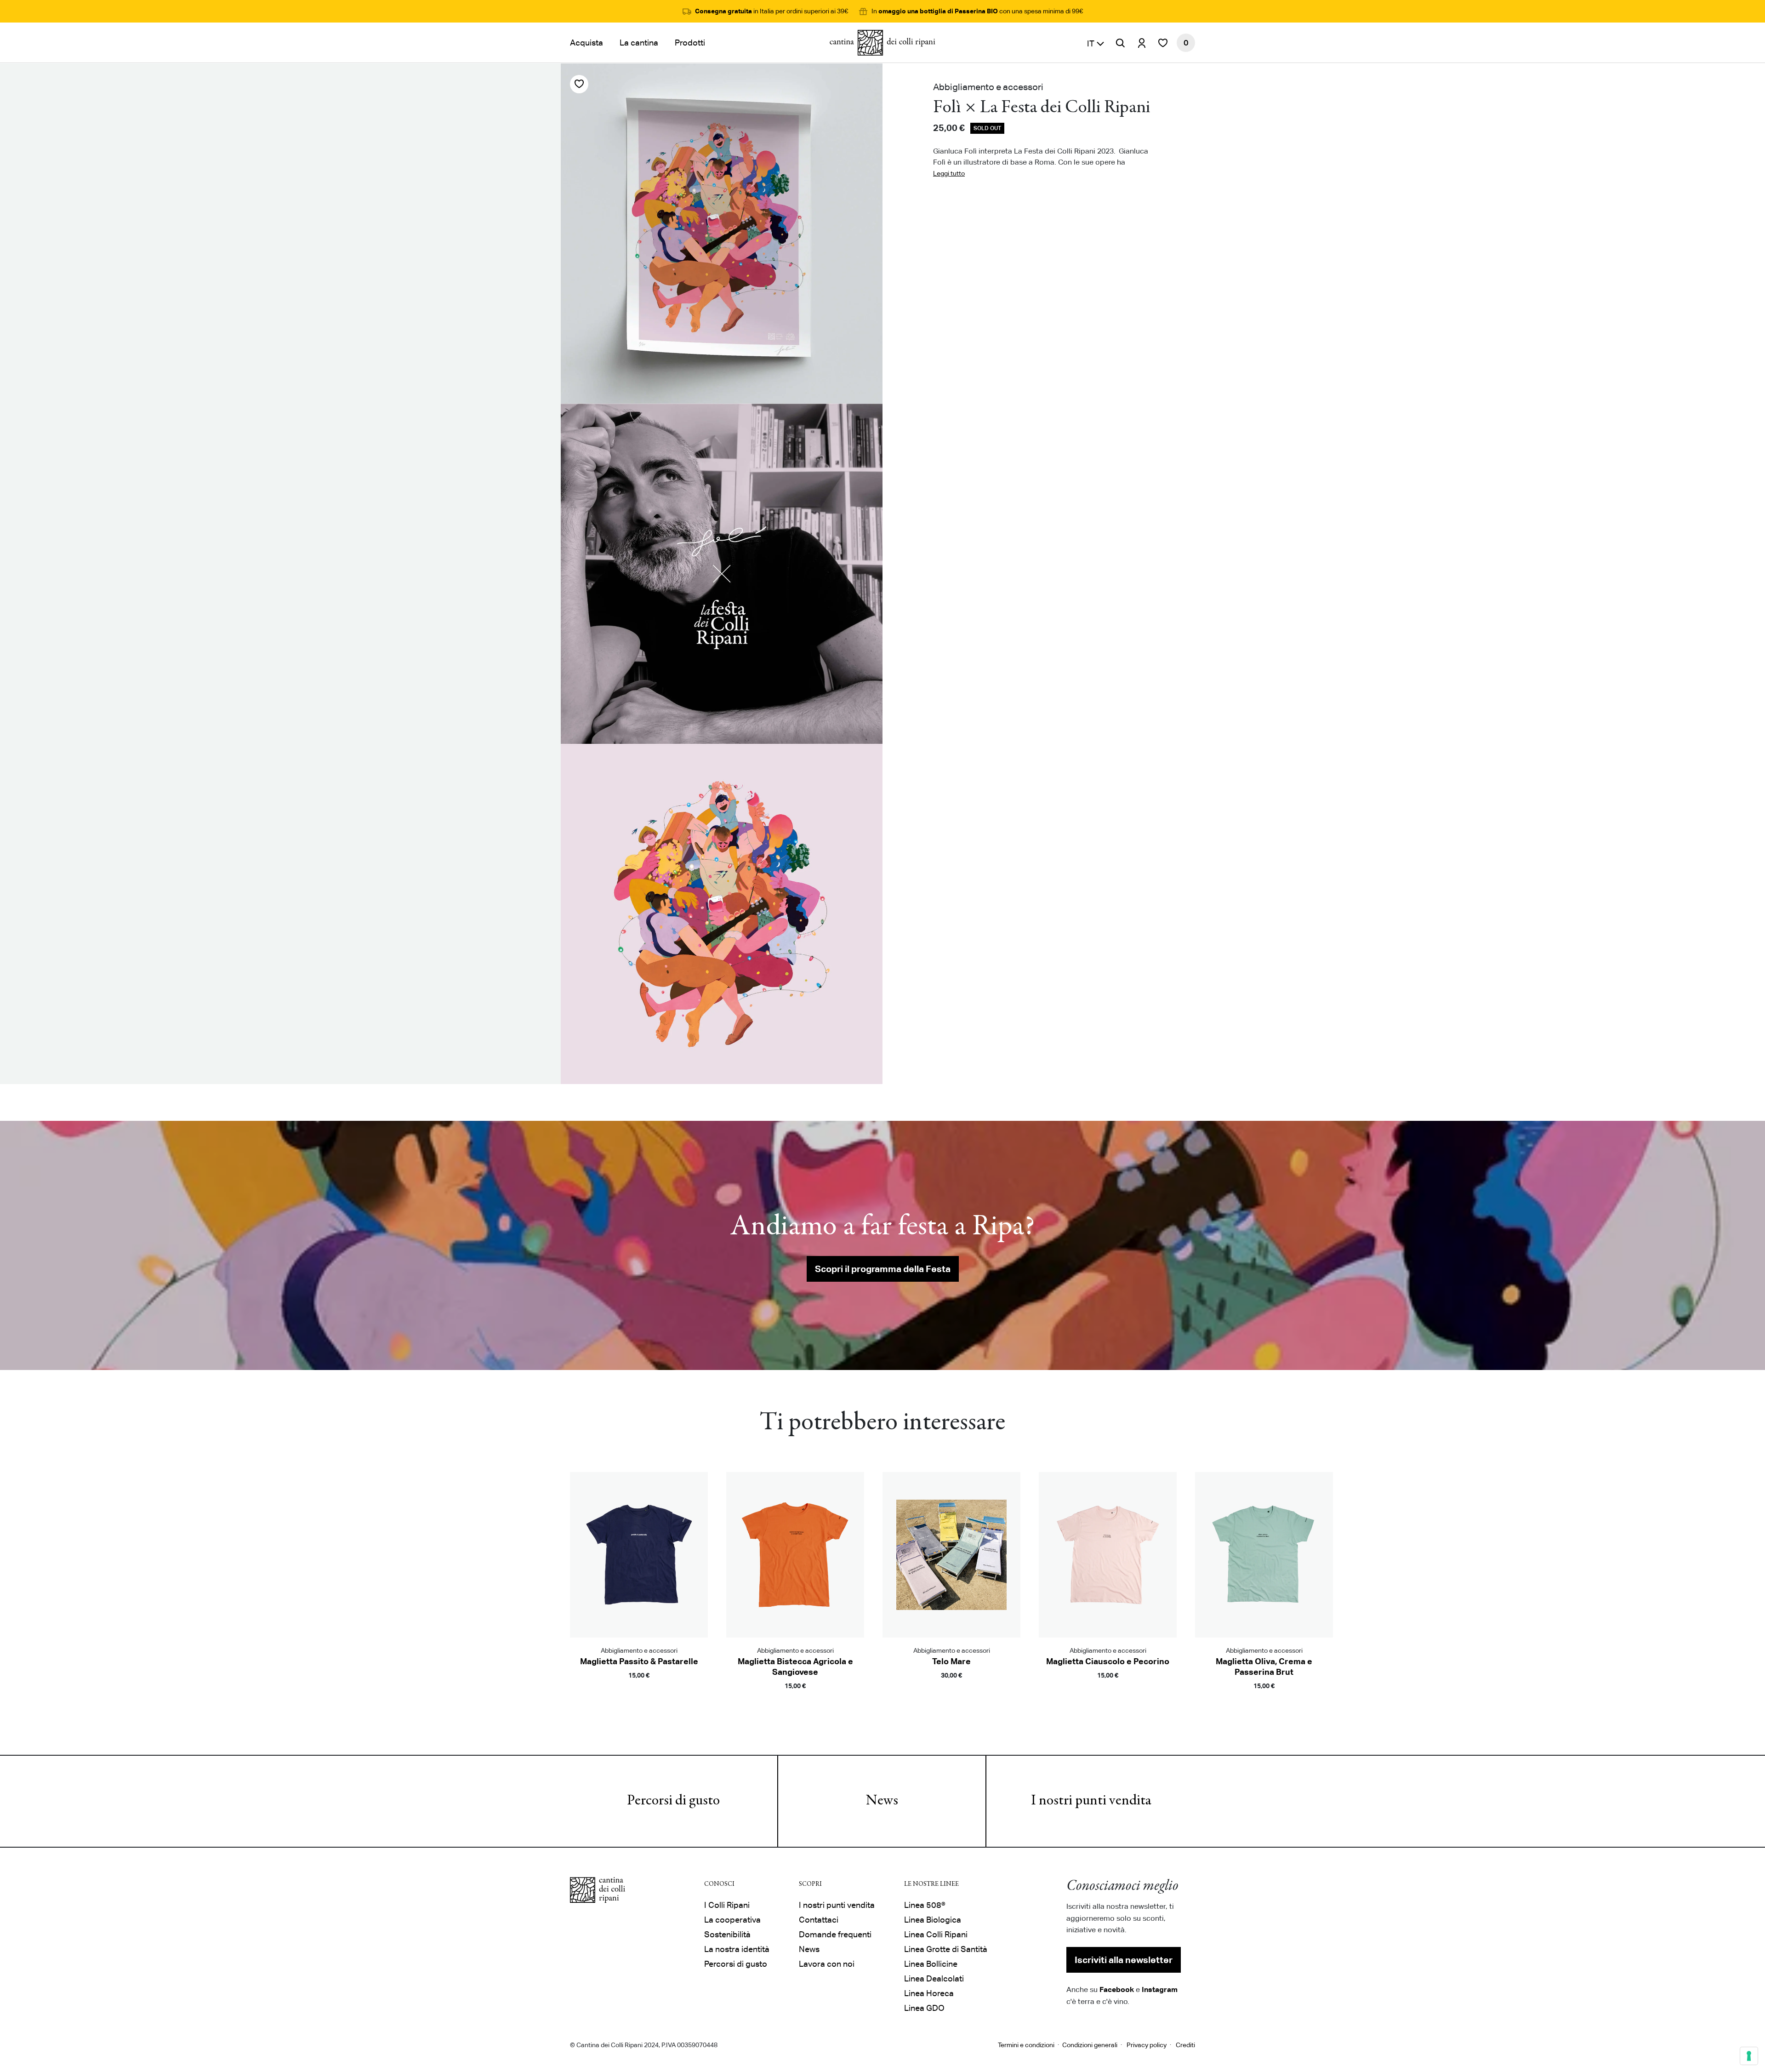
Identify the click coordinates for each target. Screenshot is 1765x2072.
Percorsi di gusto (673, 1801)
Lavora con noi (827, 1964)
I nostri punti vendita (1091, 1801)
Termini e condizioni (1026, 2045)
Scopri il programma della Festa (883, 1269)
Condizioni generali (1090, 2045)
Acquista (586, 43)
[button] (1096, 43)
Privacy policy (1147, 2045)
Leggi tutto (949, 173)
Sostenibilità (727, 1934)
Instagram (1160, 1989)
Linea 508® (925, 1905)
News (882, 1801)
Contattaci (819, 1920)
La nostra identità (737, 1949)
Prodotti (690, 43)
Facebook (1117, 1989)
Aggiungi (639, 1689)
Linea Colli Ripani (936, 1934)
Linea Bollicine (931, 1964)
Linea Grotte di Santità (946, 1949)
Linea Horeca (929, 1993)
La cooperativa (732, 1920)
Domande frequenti (835, 1934)
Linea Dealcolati (934, 1978)
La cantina (639, 43)
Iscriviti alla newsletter (1124, 1960)
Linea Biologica (933, 1920)
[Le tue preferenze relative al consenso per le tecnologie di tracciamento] (1749, 2056)
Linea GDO (924, 2008)
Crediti (1185, 2045)
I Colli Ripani (727, 1905)
